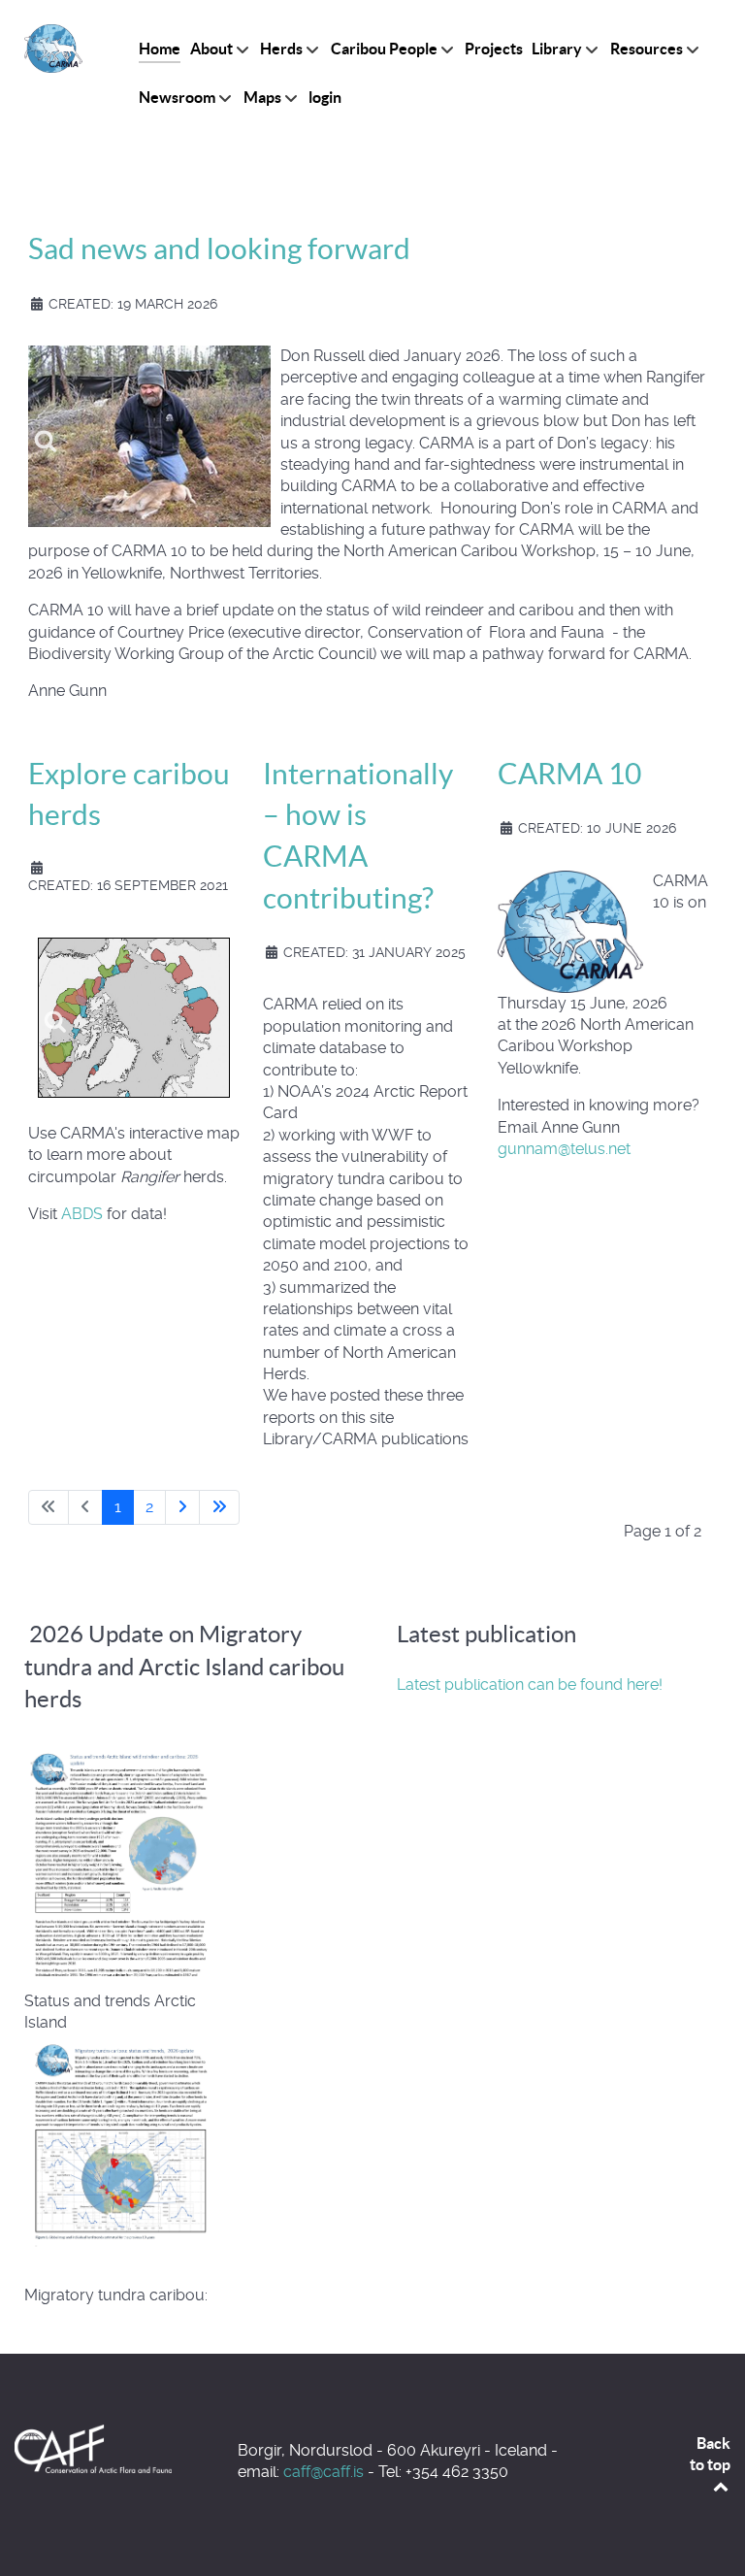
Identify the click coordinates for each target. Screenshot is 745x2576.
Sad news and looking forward (219, 248)
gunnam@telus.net (564, 1149)
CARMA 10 (569, 774)
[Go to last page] (219, 1507)
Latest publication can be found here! (530, 1684)
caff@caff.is (324, 2472)
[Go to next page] (182, 1507)
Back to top (710, 2454)
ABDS (84, 1214)
